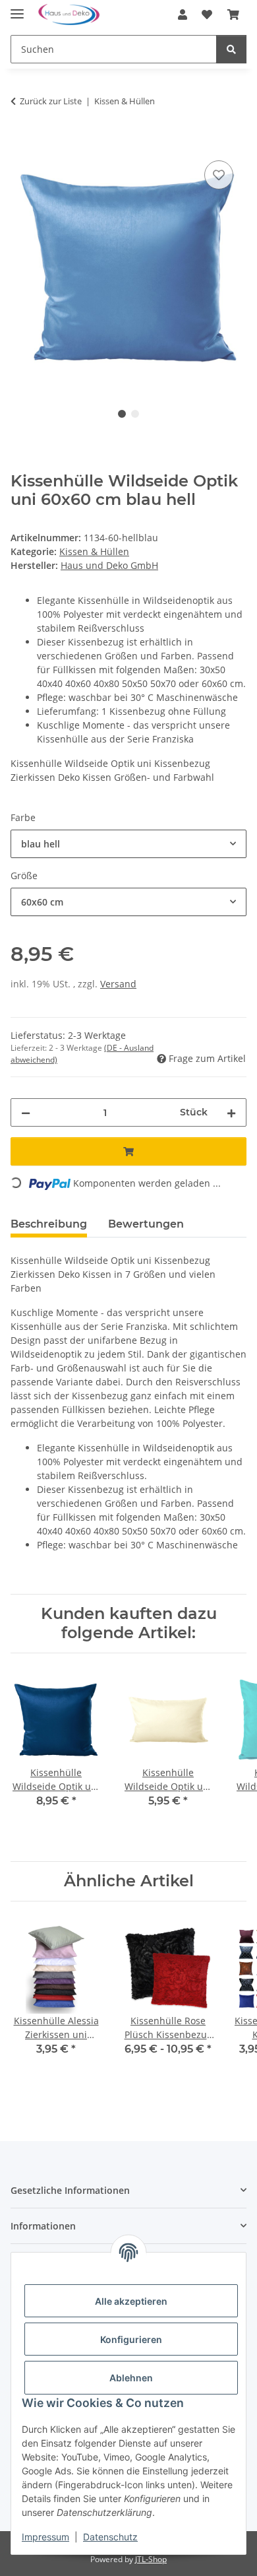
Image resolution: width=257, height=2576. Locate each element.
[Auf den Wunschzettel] (219, 175)
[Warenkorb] (233, 15)
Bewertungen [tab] (146, 1224)
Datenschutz (110, 2537)
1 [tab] (122, 414)
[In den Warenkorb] (21, 143)
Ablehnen (131, 2378)
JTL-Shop (151, 2559)
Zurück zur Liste (51, 101)
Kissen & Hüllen (94, 551)
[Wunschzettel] (207, 15)
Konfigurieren (131, 2339)
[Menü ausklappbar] (17, 8)
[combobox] (128, 844)
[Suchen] (231, 49)
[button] (183, 15)
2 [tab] (135, 414)
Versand (118, 984)
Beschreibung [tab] (49, 1224)
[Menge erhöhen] (231, 1112)
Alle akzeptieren (131, 2301)
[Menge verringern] (26, 1112)
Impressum (45, 2537)
